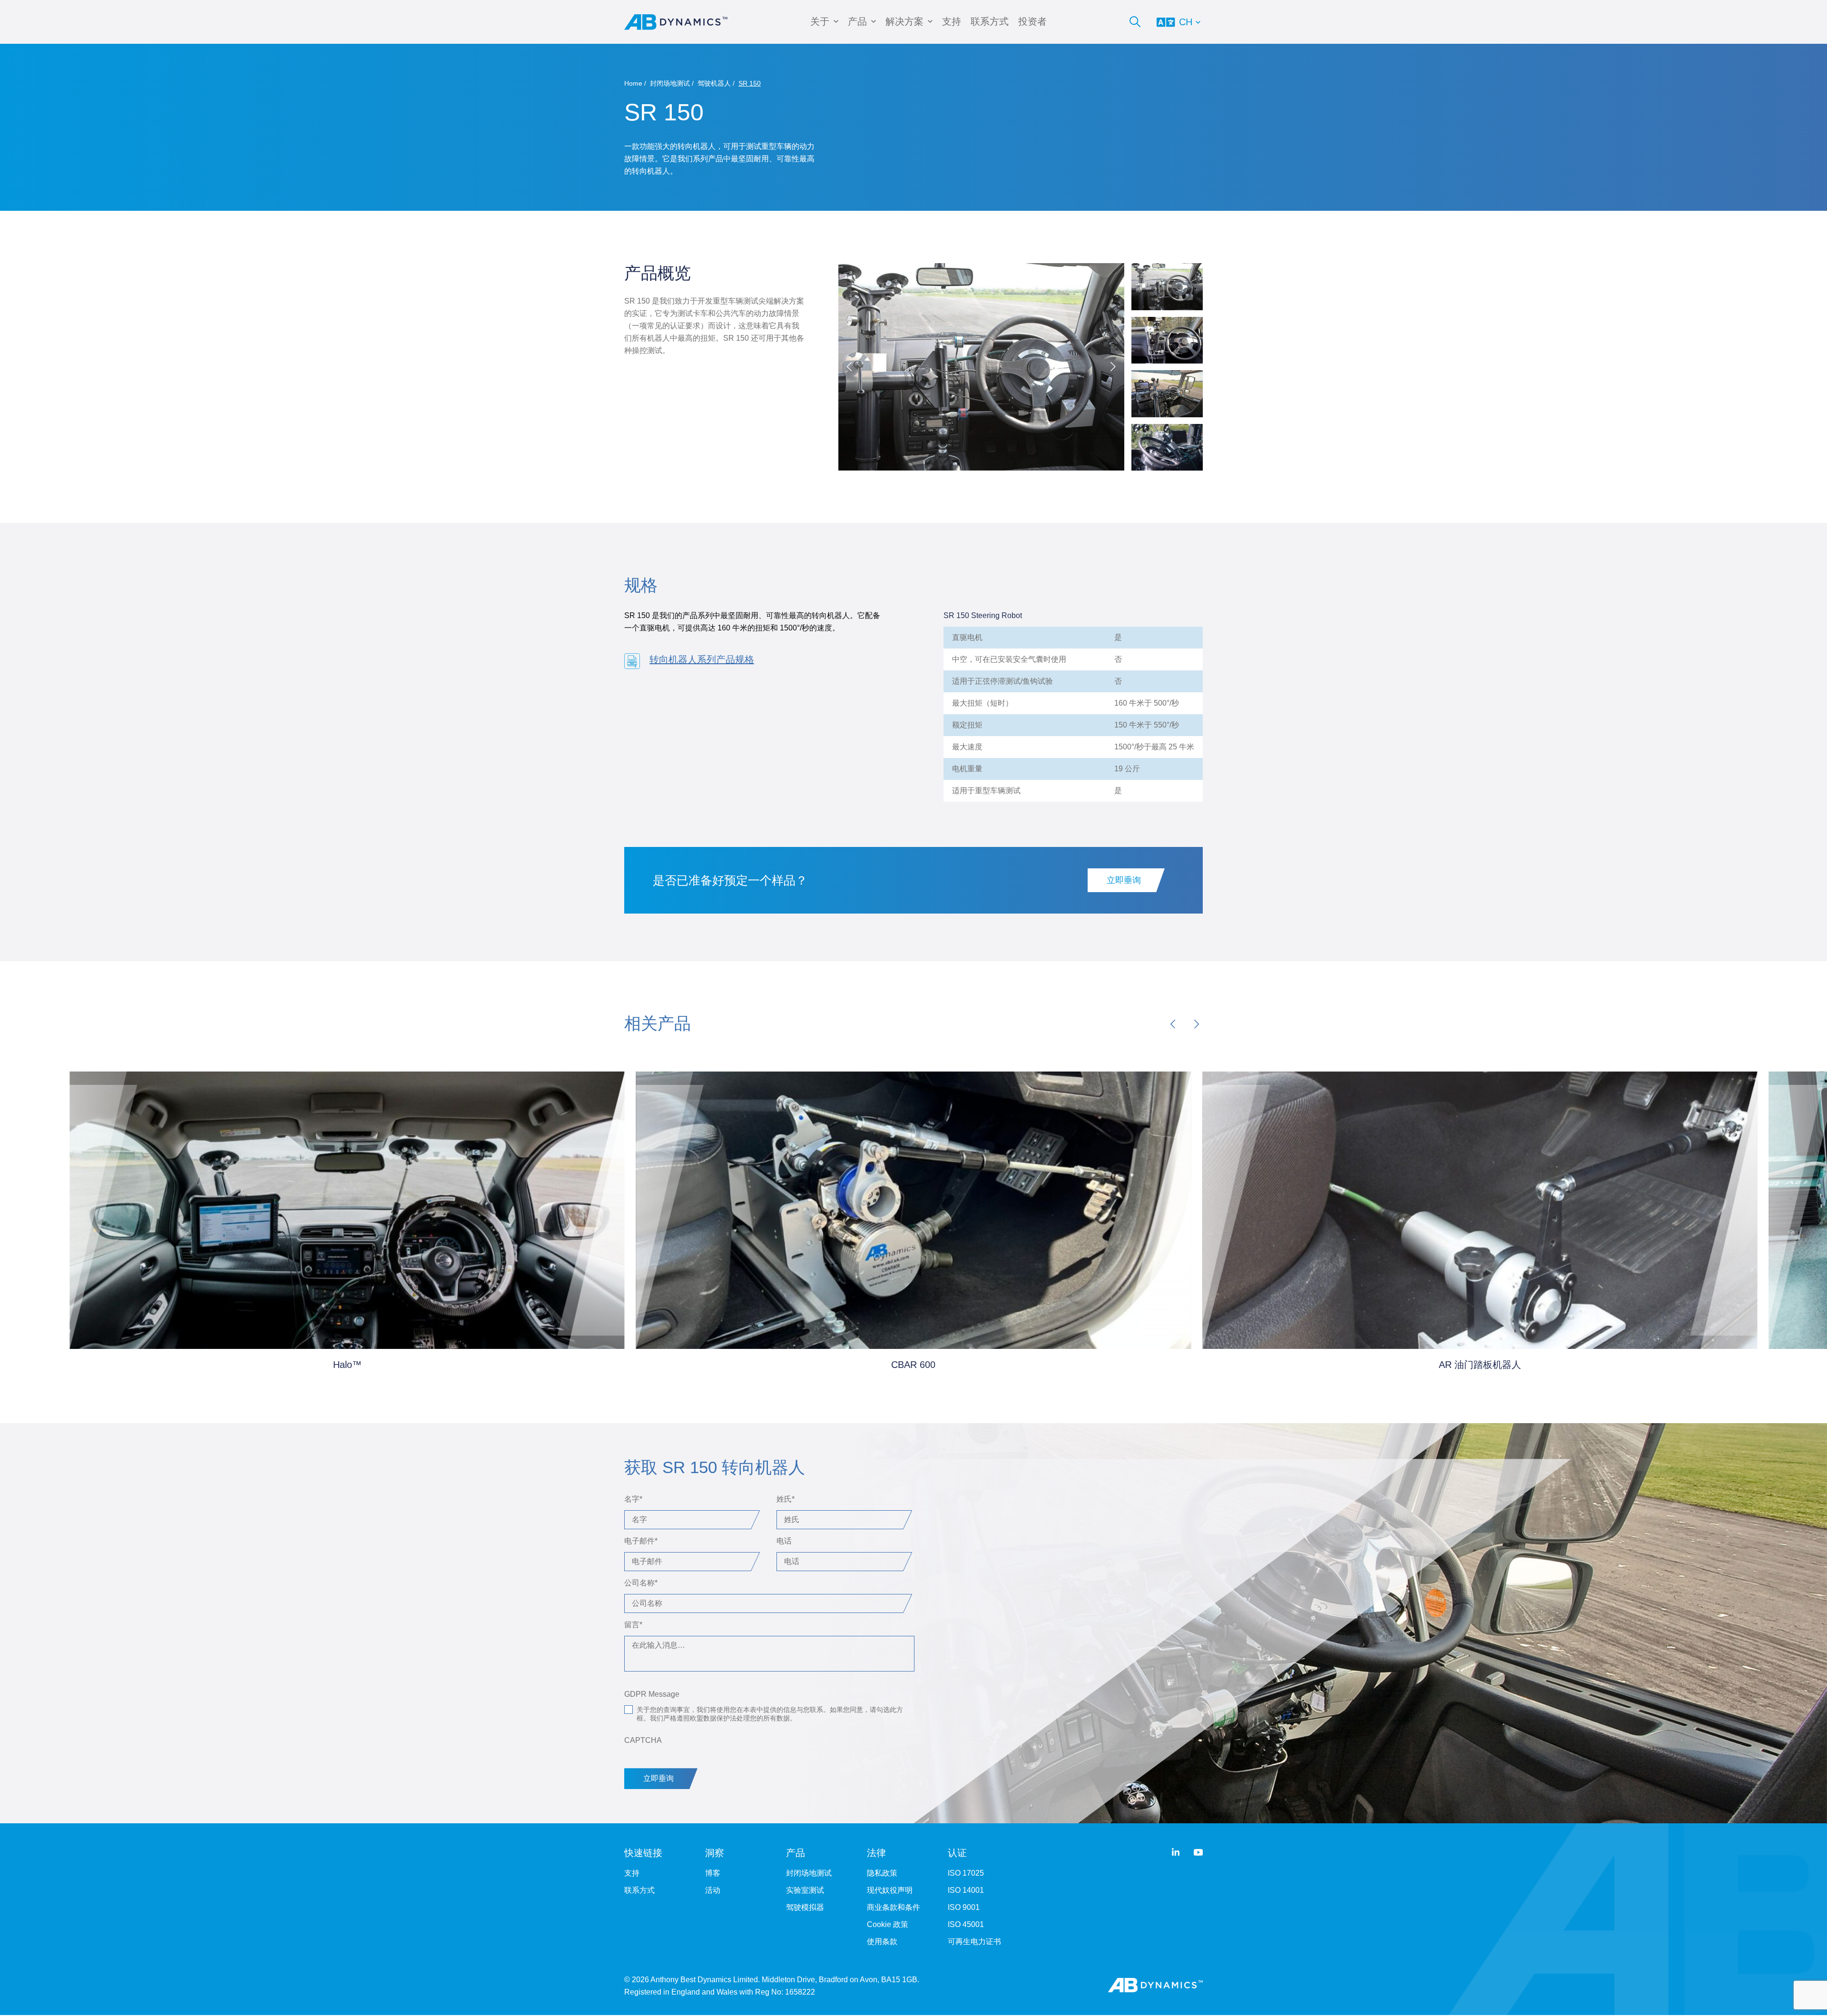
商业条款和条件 (894, 1907)
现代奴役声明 (890, 1890)
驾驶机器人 (714, 83)
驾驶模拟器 (805, 1907)
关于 (820, 21)
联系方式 (990, 21)
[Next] (1197, 1024)
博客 (713, 1873)
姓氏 (786, 1499)
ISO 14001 (966, 1890)
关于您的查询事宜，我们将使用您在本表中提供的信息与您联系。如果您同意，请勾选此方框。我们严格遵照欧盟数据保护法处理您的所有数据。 (770, 1714)
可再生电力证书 (974, 1942)
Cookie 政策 (888, 1924)
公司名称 (641, 1583)
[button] (1113, 367)
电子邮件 (641, 1541)
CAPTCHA (643, 1740)
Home (633, 83)
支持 (952, 21)
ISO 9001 (964, 1907)
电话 (784, 1541)
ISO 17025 (966, 1873)
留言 (633, 1625)
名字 (633, 1499)
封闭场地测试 (670, 83)
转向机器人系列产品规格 (702, 659)
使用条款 (882, 1942)
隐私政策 (882, 1873)
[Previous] (1173, 1024)
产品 (857, 21)
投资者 (1032, 21)
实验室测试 (805, 1890)
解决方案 (904, 21)
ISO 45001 (966, 1924)
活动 (713, 1890)
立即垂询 (1124, 880)
